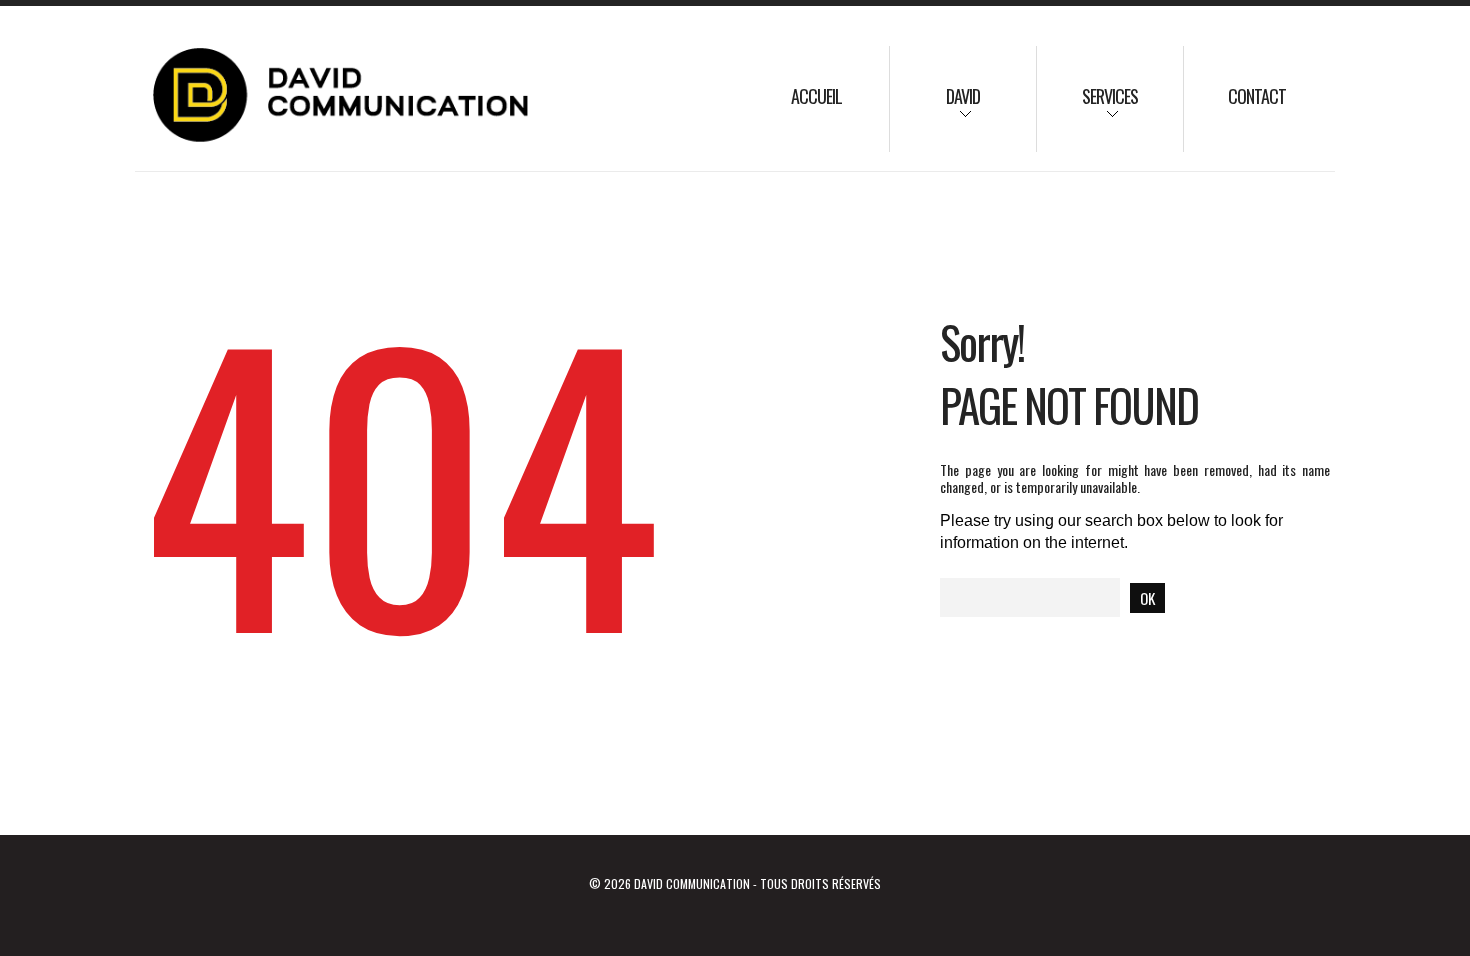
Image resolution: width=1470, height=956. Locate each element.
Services (1087, 109)
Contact (1257, 96)
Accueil (816, 96)
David (935, 109)
